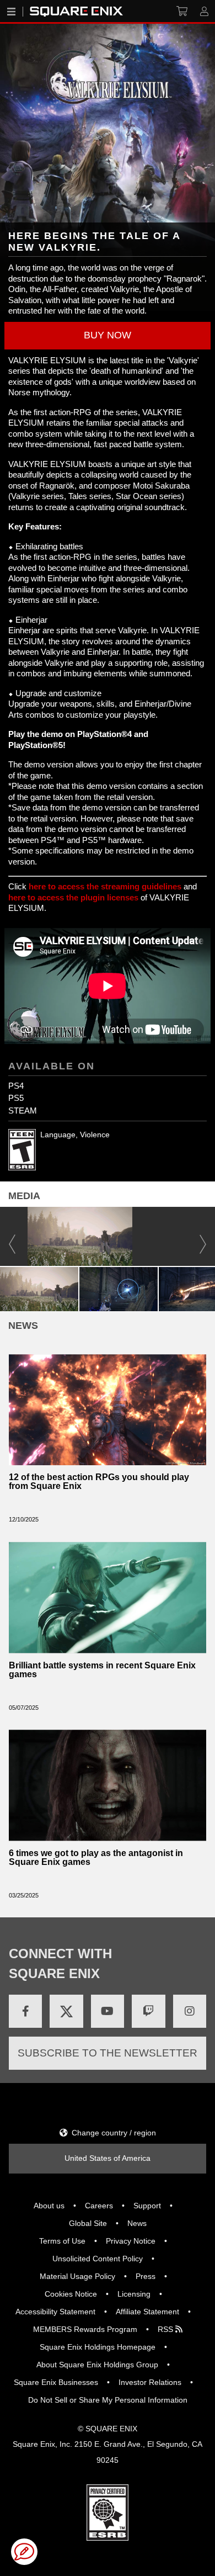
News (137, 2223)
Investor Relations (150, 2382)
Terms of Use (62, 2241)
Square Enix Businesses (56, 2382)
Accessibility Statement (55, 2312)
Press (146, 2276)
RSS (166, 2329)
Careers (99, 2206)
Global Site (88, 2223)
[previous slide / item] (12, 1236)
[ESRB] (108, 2512)
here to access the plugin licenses (73, 897)
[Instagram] (190, 2011)
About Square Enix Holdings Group (97, 2365)
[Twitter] (66, 2011)
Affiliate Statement (147, 2312)
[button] (108, 336)
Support (147, 2206)
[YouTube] (108, 2011)
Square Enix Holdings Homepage (98, 2347)
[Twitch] (148, 2011)
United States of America (108, 2158)
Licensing (134, 2294)
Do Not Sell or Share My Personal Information (108, 2400)
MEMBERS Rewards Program (85, 2329)
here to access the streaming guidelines (105, 886)
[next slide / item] (203, 1236)
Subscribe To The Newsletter (108, 2053)
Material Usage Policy (77, 2276)
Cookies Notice (71, 2294)
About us (49, 2206)
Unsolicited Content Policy (98, 2259)
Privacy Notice (131, 2241)
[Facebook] (25, 2011)
